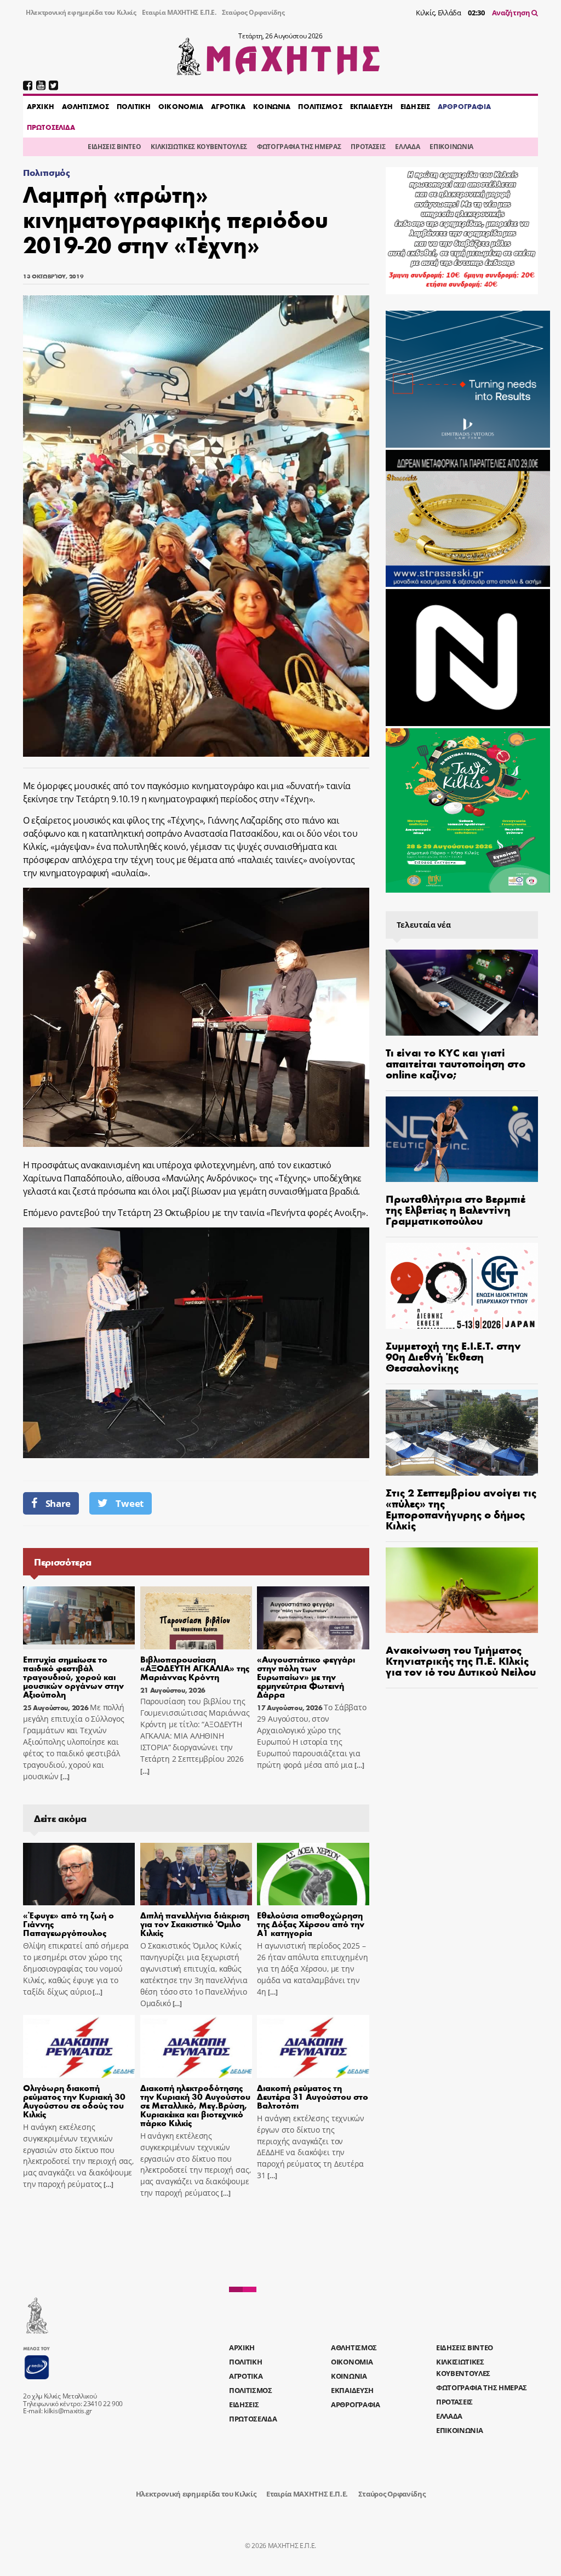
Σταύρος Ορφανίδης (253, 12)
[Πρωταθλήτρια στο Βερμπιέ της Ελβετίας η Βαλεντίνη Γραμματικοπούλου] (462, 1140)
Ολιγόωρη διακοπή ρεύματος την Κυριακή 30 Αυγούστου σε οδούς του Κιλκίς (74, 2101)
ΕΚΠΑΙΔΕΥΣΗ (371, 106)
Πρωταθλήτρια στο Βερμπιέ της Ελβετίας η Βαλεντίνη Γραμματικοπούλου (456, 1209)
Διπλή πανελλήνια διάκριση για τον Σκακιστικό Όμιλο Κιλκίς (195, 1924)
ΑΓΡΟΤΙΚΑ (228, 106)
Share (58, 1503)
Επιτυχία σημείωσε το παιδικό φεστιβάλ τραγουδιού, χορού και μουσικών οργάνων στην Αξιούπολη (73, 1677)
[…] (64, 1777)
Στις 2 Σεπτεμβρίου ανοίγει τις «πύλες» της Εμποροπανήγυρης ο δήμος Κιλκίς (461, 1508)
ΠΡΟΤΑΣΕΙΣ (368, 147)
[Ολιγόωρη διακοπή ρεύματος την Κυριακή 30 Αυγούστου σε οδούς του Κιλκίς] (79, 2046)
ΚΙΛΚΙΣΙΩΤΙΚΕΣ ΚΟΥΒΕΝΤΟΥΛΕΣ (199, 147)
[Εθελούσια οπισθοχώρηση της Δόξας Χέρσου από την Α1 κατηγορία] (313, 1874)
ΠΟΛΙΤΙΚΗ (134, 106)
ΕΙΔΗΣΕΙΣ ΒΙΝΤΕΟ (114, 147)
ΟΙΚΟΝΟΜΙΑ (181, 106)
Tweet (129, 1503)
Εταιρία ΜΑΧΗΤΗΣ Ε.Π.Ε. (179, 12)
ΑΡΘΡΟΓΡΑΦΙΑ (464, 106)
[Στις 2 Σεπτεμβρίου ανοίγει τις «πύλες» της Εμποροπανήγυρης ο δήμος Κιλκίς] (462, 1433)
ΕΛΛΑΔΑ (407, 147)
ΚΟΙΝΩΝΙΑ (272, 106)
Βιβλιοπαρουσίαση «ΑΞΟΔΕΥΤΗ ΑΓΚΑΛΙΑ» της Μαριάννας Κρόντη (195, 1668)
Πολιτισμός (47, 172)
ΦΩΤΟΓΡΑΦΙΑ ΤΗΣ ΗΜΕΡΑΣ (299, 147)
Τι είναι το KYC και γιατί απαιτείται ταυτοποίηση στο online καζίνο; (456, 1063)
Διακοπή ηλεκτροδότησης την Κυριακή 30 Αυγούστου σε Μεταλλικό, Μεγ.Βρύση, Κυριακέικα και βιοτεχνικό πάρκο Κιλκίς (195, 2105)
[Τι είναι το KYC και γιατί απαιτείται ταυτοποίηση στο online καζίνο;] (462, 993)
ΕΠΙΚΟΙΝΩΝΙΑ (451, 147)
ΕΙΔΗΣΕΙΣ (415, 106)
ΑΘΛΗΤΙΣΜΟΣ (85, 106)
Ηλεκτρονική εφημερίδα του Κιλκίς (81, 12)
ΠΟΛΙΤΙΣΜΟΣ (320, 106)
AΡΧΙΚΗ (41, 106)
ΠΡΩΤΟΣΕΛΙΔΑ (51, 127)
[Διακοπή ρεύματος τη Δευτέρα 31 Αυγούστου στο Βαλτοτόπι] (313, 2046)
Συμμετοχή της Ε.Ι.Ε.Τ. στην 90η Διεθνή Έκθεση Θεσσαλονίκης (453, 1356)
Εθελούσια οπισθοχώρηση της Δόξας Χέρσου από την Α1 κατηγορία (311, 1924)
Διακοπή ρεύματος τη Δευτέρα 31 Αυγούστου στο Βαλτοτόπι (313, 2096)
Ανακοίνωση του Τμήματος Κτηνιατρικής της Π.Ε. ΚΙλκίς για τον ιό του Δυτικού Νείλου (461, 1660)
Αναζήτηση (512, 13)
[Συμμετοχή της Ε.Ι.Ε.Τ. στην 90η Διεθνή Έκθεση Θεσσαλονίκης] (462, 1286)
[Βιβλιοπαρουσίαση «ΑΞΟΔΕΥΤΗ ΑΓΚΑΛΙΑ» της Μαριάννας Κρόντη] (196, 1618)
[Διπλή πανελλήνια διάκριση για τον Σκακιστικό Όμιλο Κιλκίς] (196, 1874)
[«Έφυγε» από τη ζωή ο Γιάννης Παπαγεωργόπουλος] (79, 1874)
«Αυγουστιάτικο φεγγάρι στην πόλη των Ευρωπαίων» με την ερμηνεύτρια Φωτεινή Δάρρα (306, 1677)
